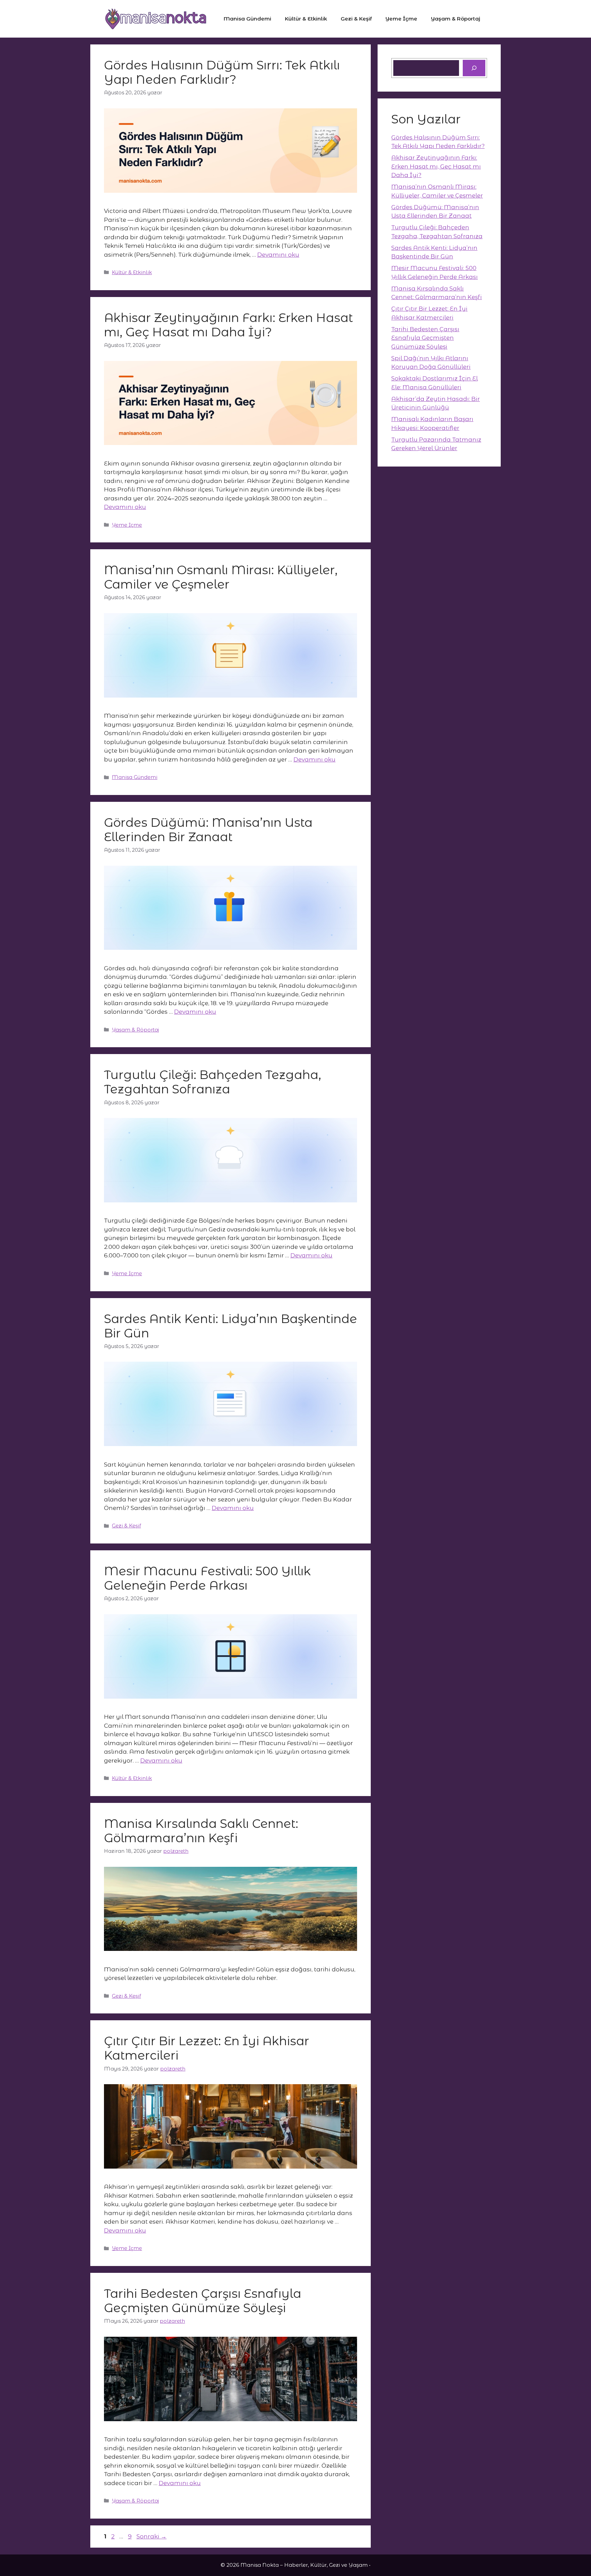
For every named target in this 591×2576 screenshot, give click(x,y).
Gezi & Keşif (356, 19)
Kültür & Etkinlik (306, 19)
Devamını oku (278, 255)
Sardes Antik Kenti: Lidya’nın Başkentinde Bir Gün (231, 1326)
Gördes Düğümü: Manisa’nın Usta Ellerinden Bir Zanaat (208, 830)
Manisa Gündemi (247, 19)
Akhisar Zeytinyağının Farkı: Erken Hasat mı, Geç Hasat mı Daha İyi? (228, 325)
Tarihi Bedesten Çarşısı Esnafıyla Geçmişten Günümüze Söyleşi (203, 2301)
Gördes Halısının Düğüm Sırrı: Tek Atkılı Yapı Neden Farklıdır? (222, 72)
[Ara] (474, 68)
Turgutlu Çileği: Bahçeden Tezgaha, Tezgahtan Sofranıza (213, 1082)
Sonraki (152, 2536)
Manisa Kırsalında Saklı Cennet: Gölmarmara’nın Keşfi (201, 1831)
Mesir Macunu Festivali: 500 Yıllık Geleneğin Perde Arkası (207, 1578)
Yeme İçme (401, 19)
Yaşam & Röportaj (456, 19)
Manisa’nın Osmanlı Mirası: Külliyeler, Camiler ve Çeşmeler (221, 577)
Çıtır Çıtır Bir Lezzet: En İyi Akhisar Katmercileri (207, 2048)
